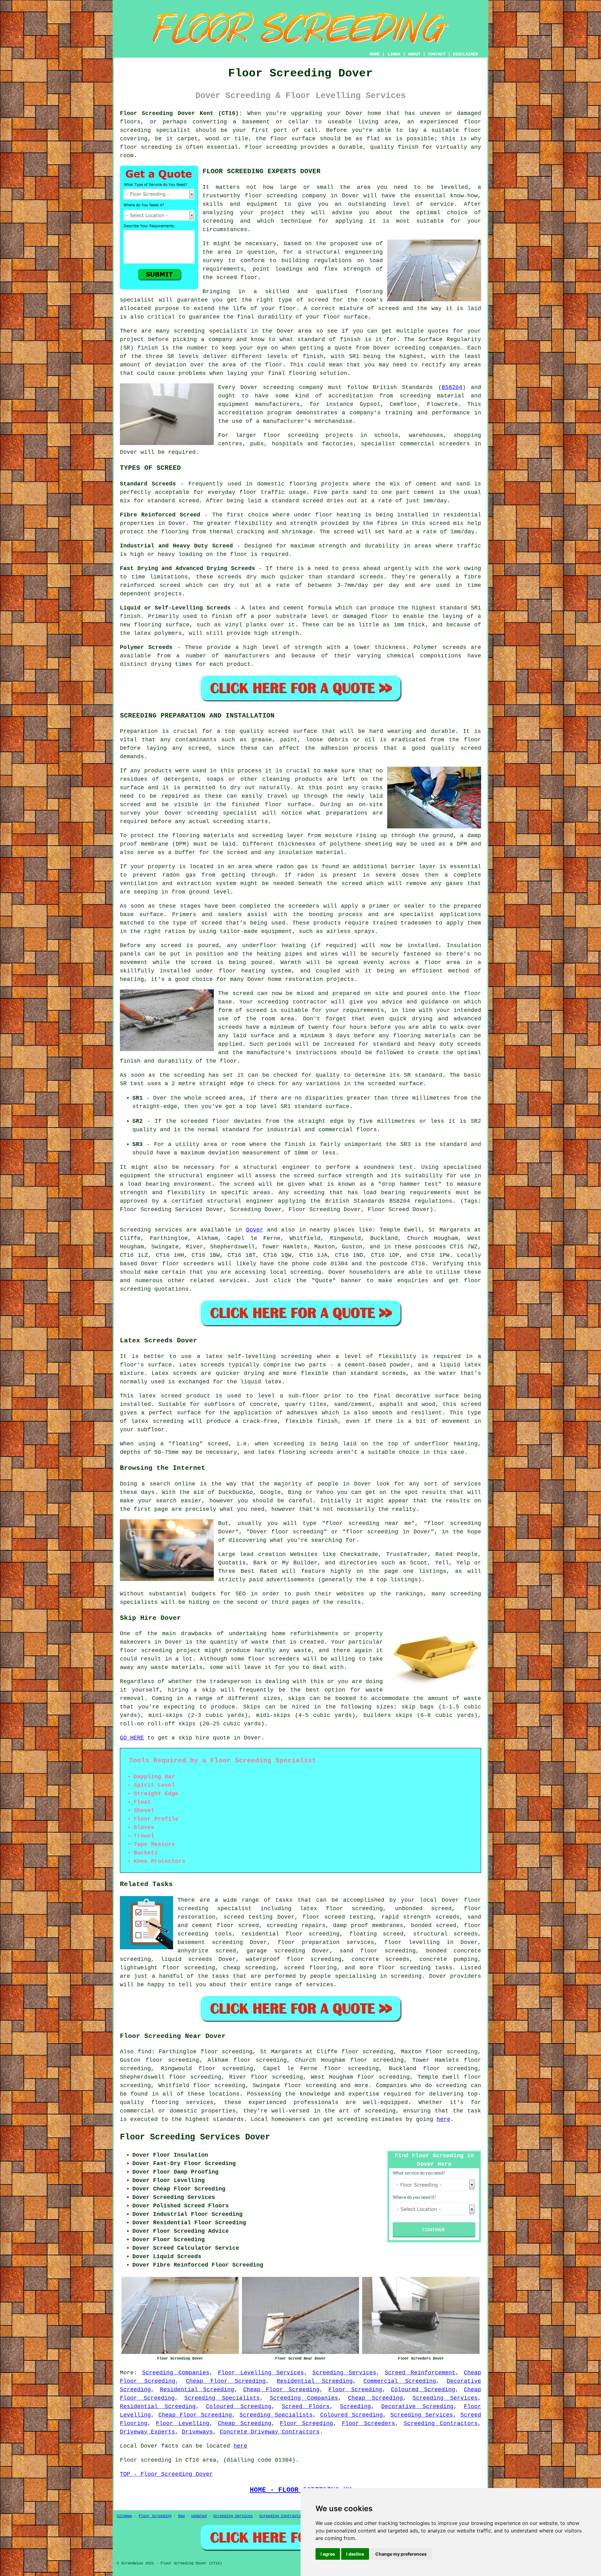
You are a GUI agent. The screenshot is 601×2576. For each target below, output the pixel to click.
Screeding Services (344, 2373)
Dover (255, 1230)
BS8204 (452, 387)
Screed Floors (306, 2407)
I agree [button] (328, 2554)
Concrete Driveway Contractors (270, 2432)
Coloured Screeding (423, 2390)
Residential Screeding (315, 2381)
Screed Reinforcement (420, 2373)
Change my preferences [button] (401, 2554)
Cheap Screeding (375, 2398)
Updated (199, 2516)
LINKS (394, 54)
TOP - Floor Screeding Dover (166, 2474)
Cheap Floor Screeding (226, 2381)
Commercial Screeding (400, 2381)
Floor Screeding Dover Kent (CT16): (181, 113)
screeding (306, 1272)
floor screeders (188, 1264)
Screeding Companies (176, 2373)
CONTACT (437, 54)
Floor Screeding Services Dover (195, 2137)
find (145, 2052)
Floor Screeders (368, 2423)
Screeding (355, 2407)
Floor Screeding (355, 2390)
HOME (375, 54)
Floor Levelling (182, 2423)
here (444, 2119)
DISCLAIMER (465, 54)
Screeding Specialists (222, 2398)
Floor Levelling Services (261, 2373)
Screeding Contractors (441, 2423)
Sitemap (124, 2516)
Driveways (197, 2432)
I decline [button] (355, 2554)
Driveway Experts (147, 2432)
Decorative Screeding (417, 2407)
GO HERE (132, 1738)
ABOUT (414, 54)
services (233, 1281)
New (181, 2516)
